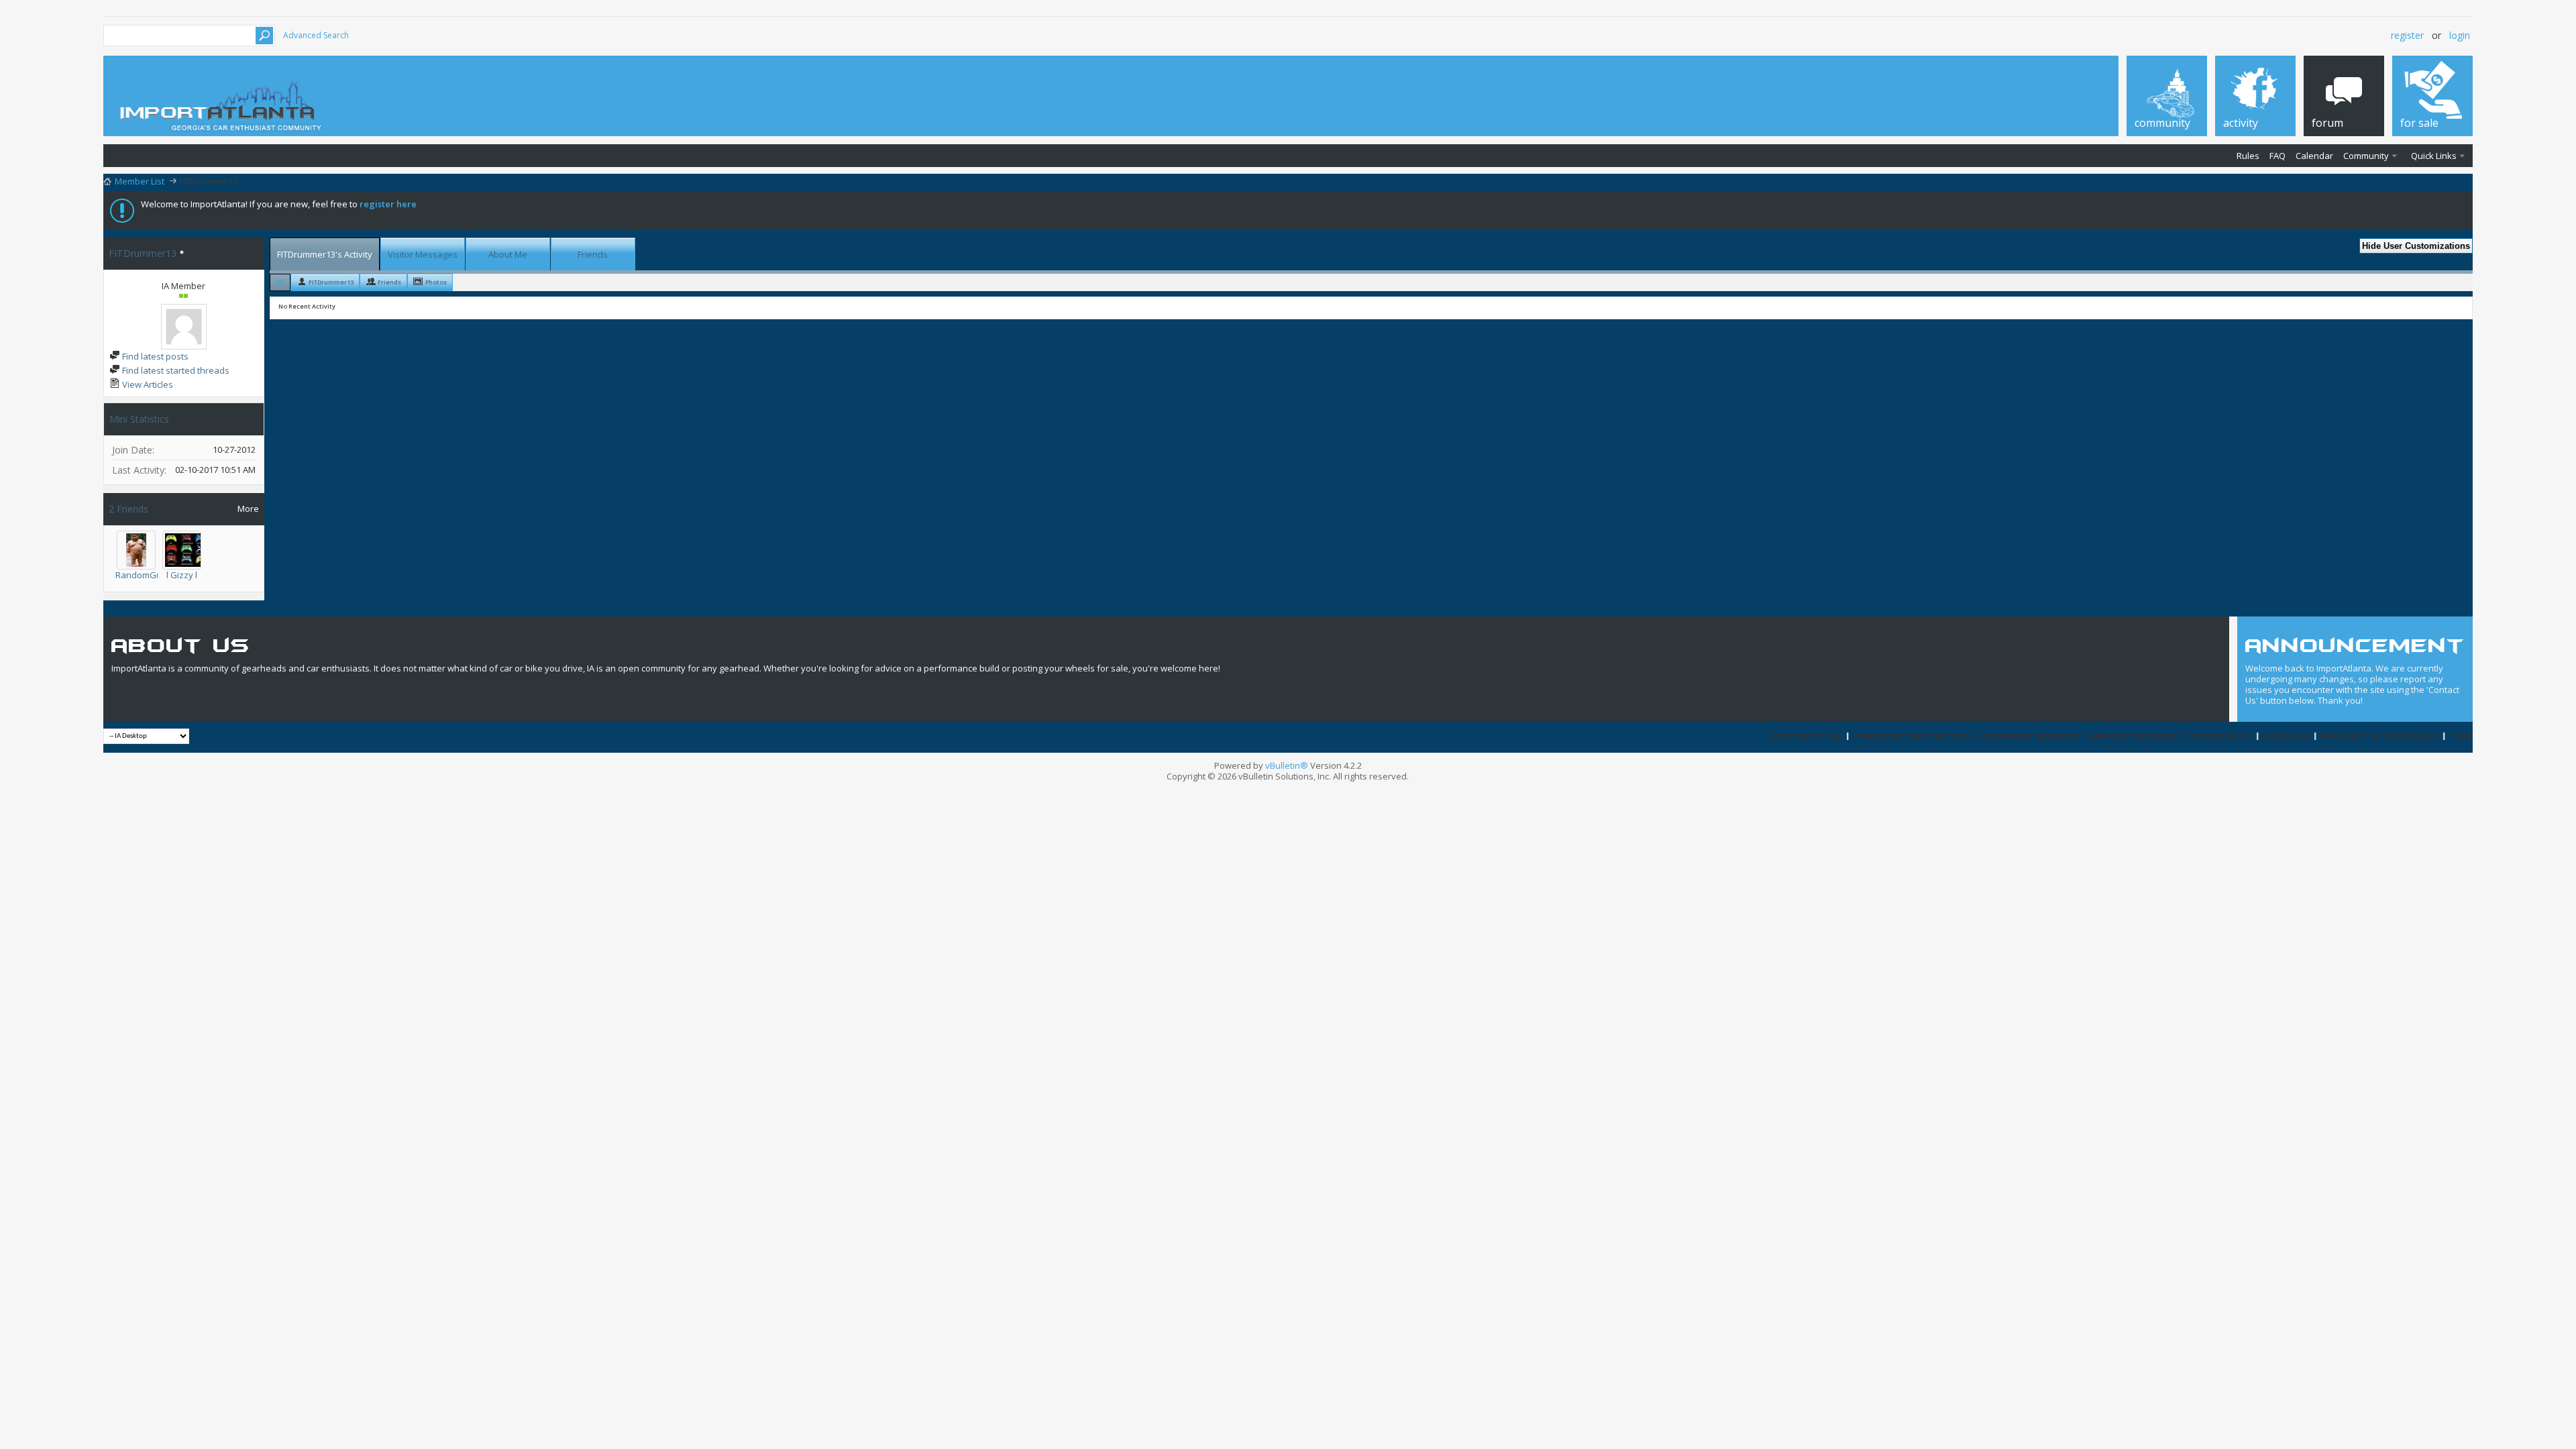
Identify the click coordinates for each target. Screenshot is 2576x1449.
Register (2407, 35)
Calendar (2314, 156)
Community (2366, 156)
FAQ (2277, 156)
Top (2462, 736)
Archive (2287, 736)
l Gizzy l (182, 575)
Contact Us (1807, 736)
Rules (2248, 156)
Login (2460, 35)
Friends (593, 254)
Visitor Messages (423, 254)
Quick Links (2434, 156)
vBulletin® (1287, 765)
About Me (508, 254)
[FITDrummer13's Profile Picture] (184, 327)
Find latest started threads (175, 370)
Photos (436, 282)
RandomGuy (141, 575)
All (280, 281)
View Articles (147, 384)
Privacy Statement (2380, 736)
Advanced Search (316, 35)
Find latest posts (154, 356)
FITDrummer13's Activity (325, 254)
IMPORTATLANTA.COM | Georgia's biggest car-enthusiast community (2053, 736)
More (248, 508)
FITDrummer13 (331, 282)
